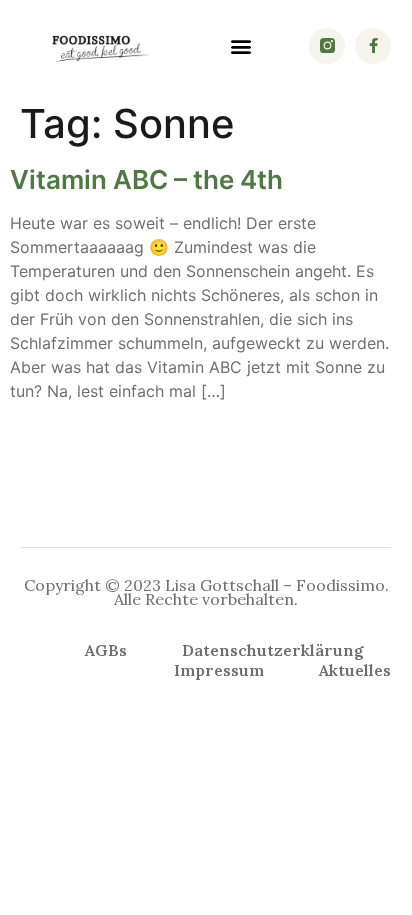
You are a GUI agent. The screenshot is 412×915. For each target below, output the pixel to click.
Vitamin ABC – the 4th (146, 179)
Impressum (219, 670)
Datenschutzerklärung (273, 650)
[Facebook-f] (373, 46)
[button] (241, 45)
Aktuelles (355, 670)
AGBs (106, 650)
